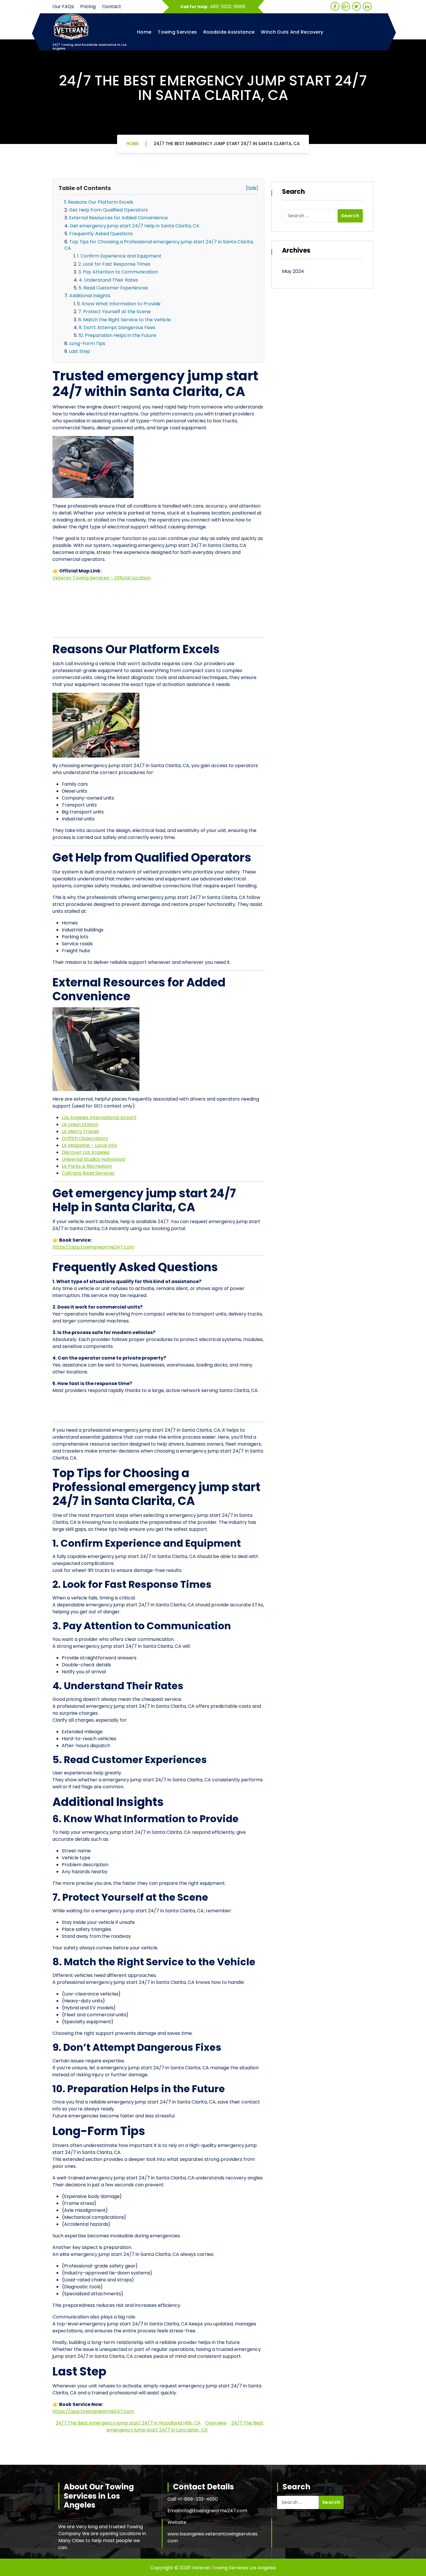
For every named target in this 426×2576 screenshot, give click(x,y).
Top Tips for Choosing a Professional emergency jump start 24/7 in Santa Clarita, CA (159, 245)
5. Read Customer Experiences (113, 288)
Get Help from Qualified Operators (108, 210)
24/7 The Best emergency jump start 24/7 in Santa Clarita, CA (227, 144)
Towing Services (177, 32)
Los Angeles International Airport (99, 1118)
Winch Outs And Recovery (292, 32)
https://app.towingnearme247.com (93, 1247)
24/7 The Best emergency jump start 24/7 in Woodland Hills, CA (128, 2423)
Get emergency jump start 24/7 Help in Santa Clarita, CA (134, 226)
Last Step (80, 351)
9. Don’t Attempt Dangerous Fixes (117, 328)
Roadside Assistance (229, 32)
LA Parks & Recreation (87, 1166)
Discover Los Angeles (86, 1152)
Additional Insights (90, 296)
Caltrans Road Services (88, 1173)
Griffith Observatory (85, 1138)
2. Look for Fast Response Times (114, 264)
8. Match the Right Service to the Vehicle (124, 320)
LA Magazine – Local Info (89, 1145)
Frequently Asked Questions (101, 234)
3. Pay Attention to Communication (118, 272)
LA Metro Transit (80, 1131)
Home (144, 32)
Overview (216, 2423)
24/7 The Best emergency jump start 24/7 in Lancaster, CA (185, 2426)
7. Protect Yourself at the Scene (114, 312)
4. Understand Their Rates (108, 280)
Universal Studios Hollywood (93, 1159)
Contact (112, 7)
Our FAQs (63, 7)
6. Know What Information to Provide (119, 304)
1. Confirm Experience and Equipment (119, 256)
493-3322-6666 (228, 7)
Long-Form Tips (87, 343)
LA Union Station (80, 1124)
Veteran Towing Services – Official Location (102, 578)
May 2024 (293, 271)
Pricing (88, 7)
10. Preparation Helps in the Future (117, 335)
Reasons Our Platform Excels (101, 202)
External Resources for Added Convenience (118, 218)
